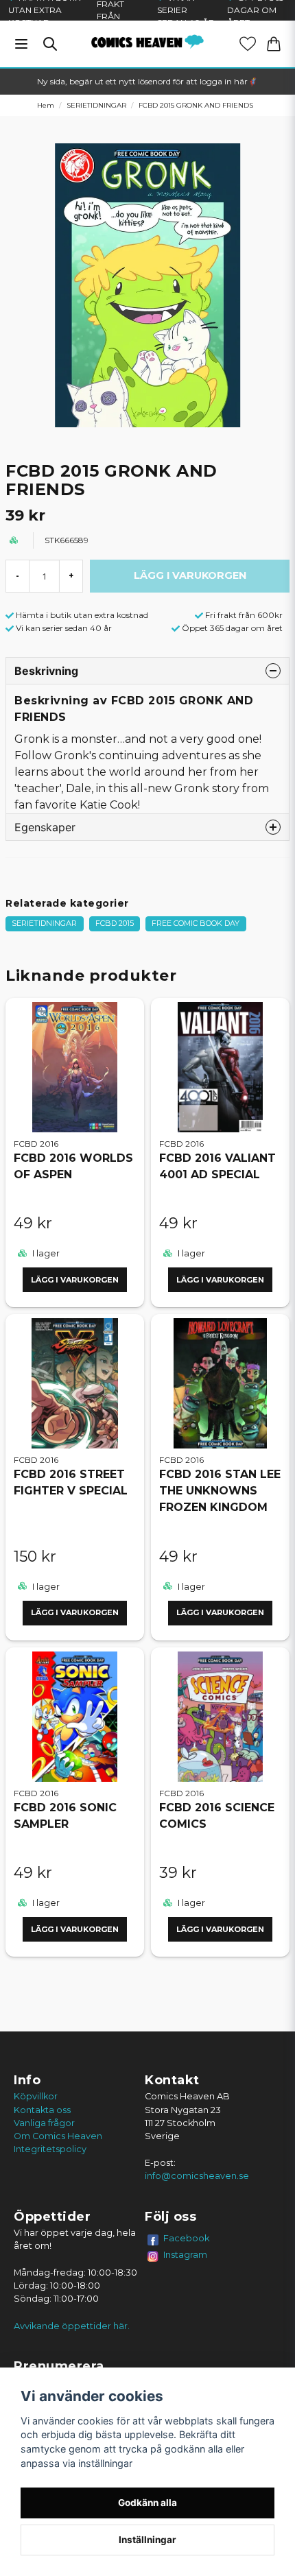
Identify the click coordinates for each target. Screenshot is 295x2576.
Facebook (187, 2238)
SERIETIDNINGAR (96, 105)
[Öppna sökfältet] (50, 44)
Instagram (185, 2254)
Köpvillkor (36, 2096)
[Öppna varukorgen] (274, 44)
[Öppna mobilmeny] (21, 44)
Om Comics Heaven (58, 2136)
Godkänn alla (147, 2503)
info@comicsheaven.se (197, 2176)
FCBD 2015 (115, 923)
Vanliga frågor (44, 2123)
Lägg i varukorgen (75, 1280)
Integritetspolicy (50, 2149)
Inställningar (147, 2540)
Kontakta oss (42, 2110)
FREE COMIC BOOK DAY (196, 923)
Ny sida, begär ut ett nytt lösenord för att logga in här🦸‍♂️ (147, 81)
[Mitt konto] (248, 44)
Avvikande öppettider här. (72, 2326)
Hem (46, 105)
